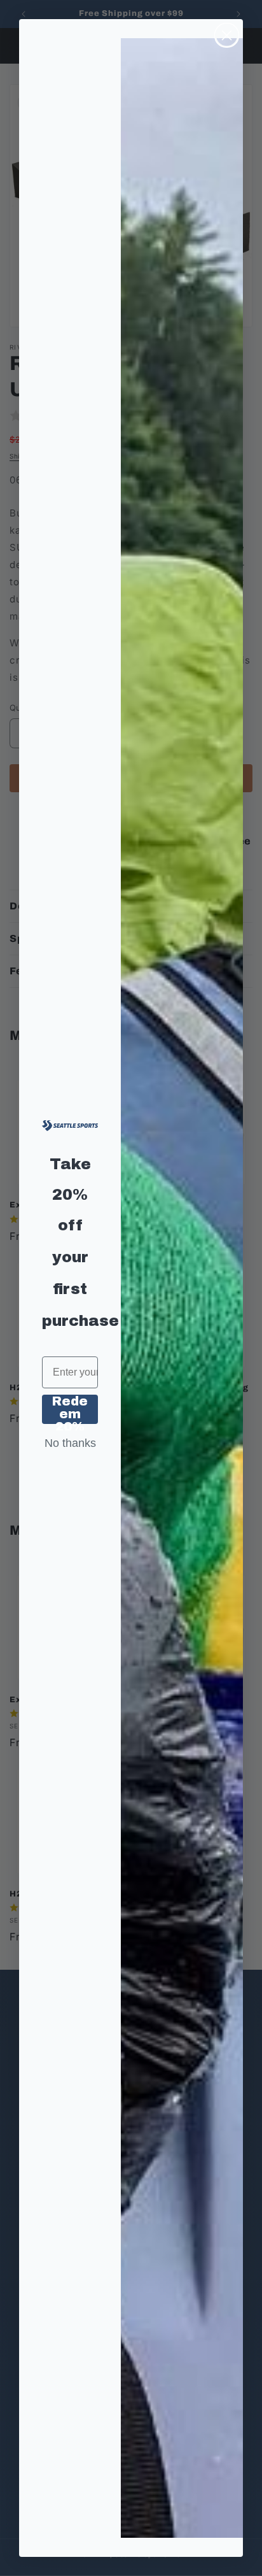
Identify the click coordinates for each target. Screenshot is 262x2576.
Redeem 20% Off (70, 1409)
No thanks (70, 1443)
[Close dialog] (227, 35)
